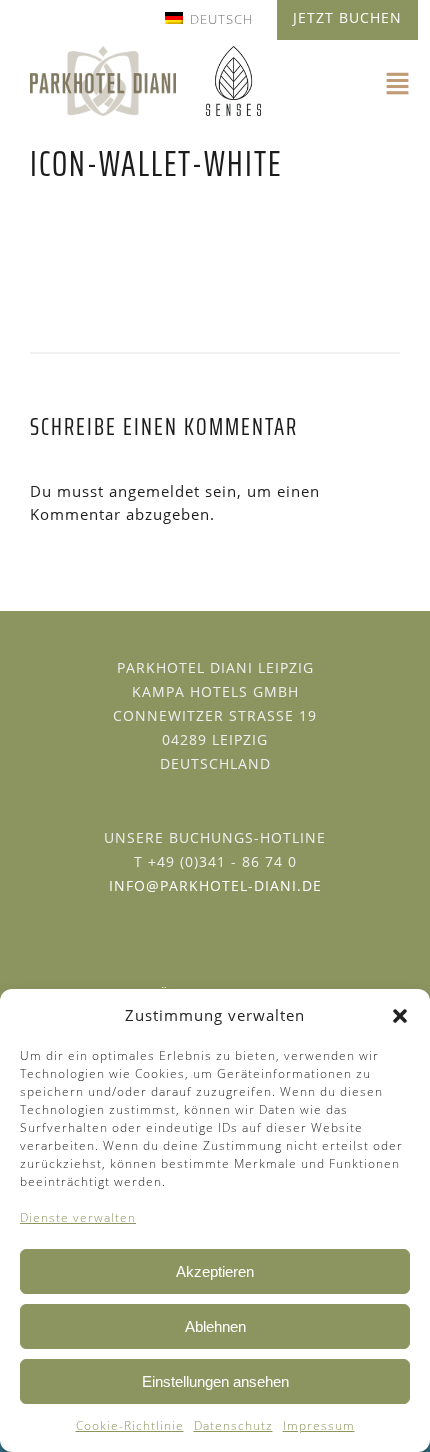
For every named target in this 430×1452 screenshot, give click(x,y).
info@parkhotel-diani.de (215, 885)
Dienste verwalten (78, 1217)
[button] (400, 1016)
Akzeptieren (215, 1271)
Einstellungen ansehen (215, 1381)
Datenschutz (233, 1425)
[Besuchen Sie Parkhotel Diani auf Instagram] (223, 927)
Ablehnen (215, 1326)
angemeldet (154, 491)
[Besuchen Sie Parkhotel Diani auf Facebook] (208, 927)
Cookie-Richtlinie (130, 1425)
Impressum (319, 1425)
